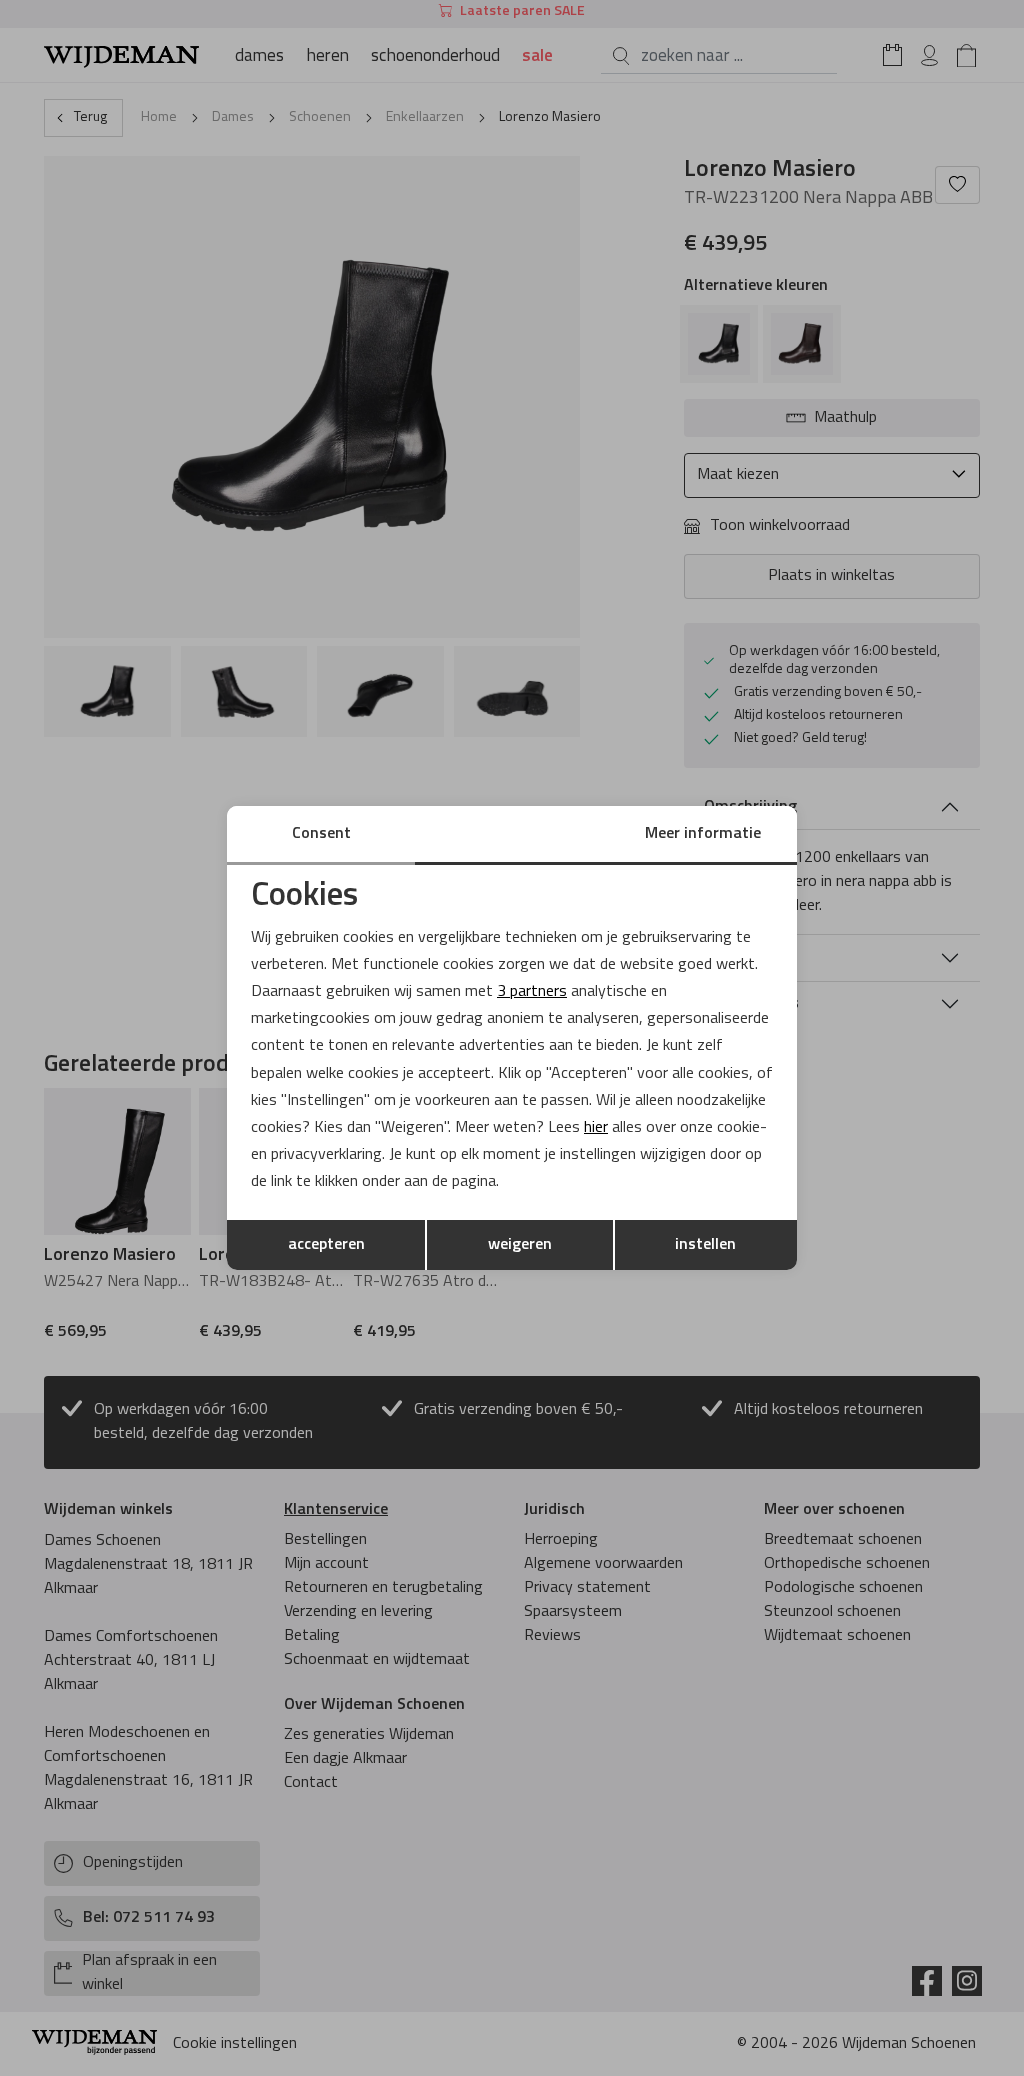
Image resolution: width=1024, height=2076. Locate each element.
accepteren (326, 1245)
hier (596, 1128)
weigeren (520, 1245)
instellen (705, 1245)
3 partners (532, 992)
